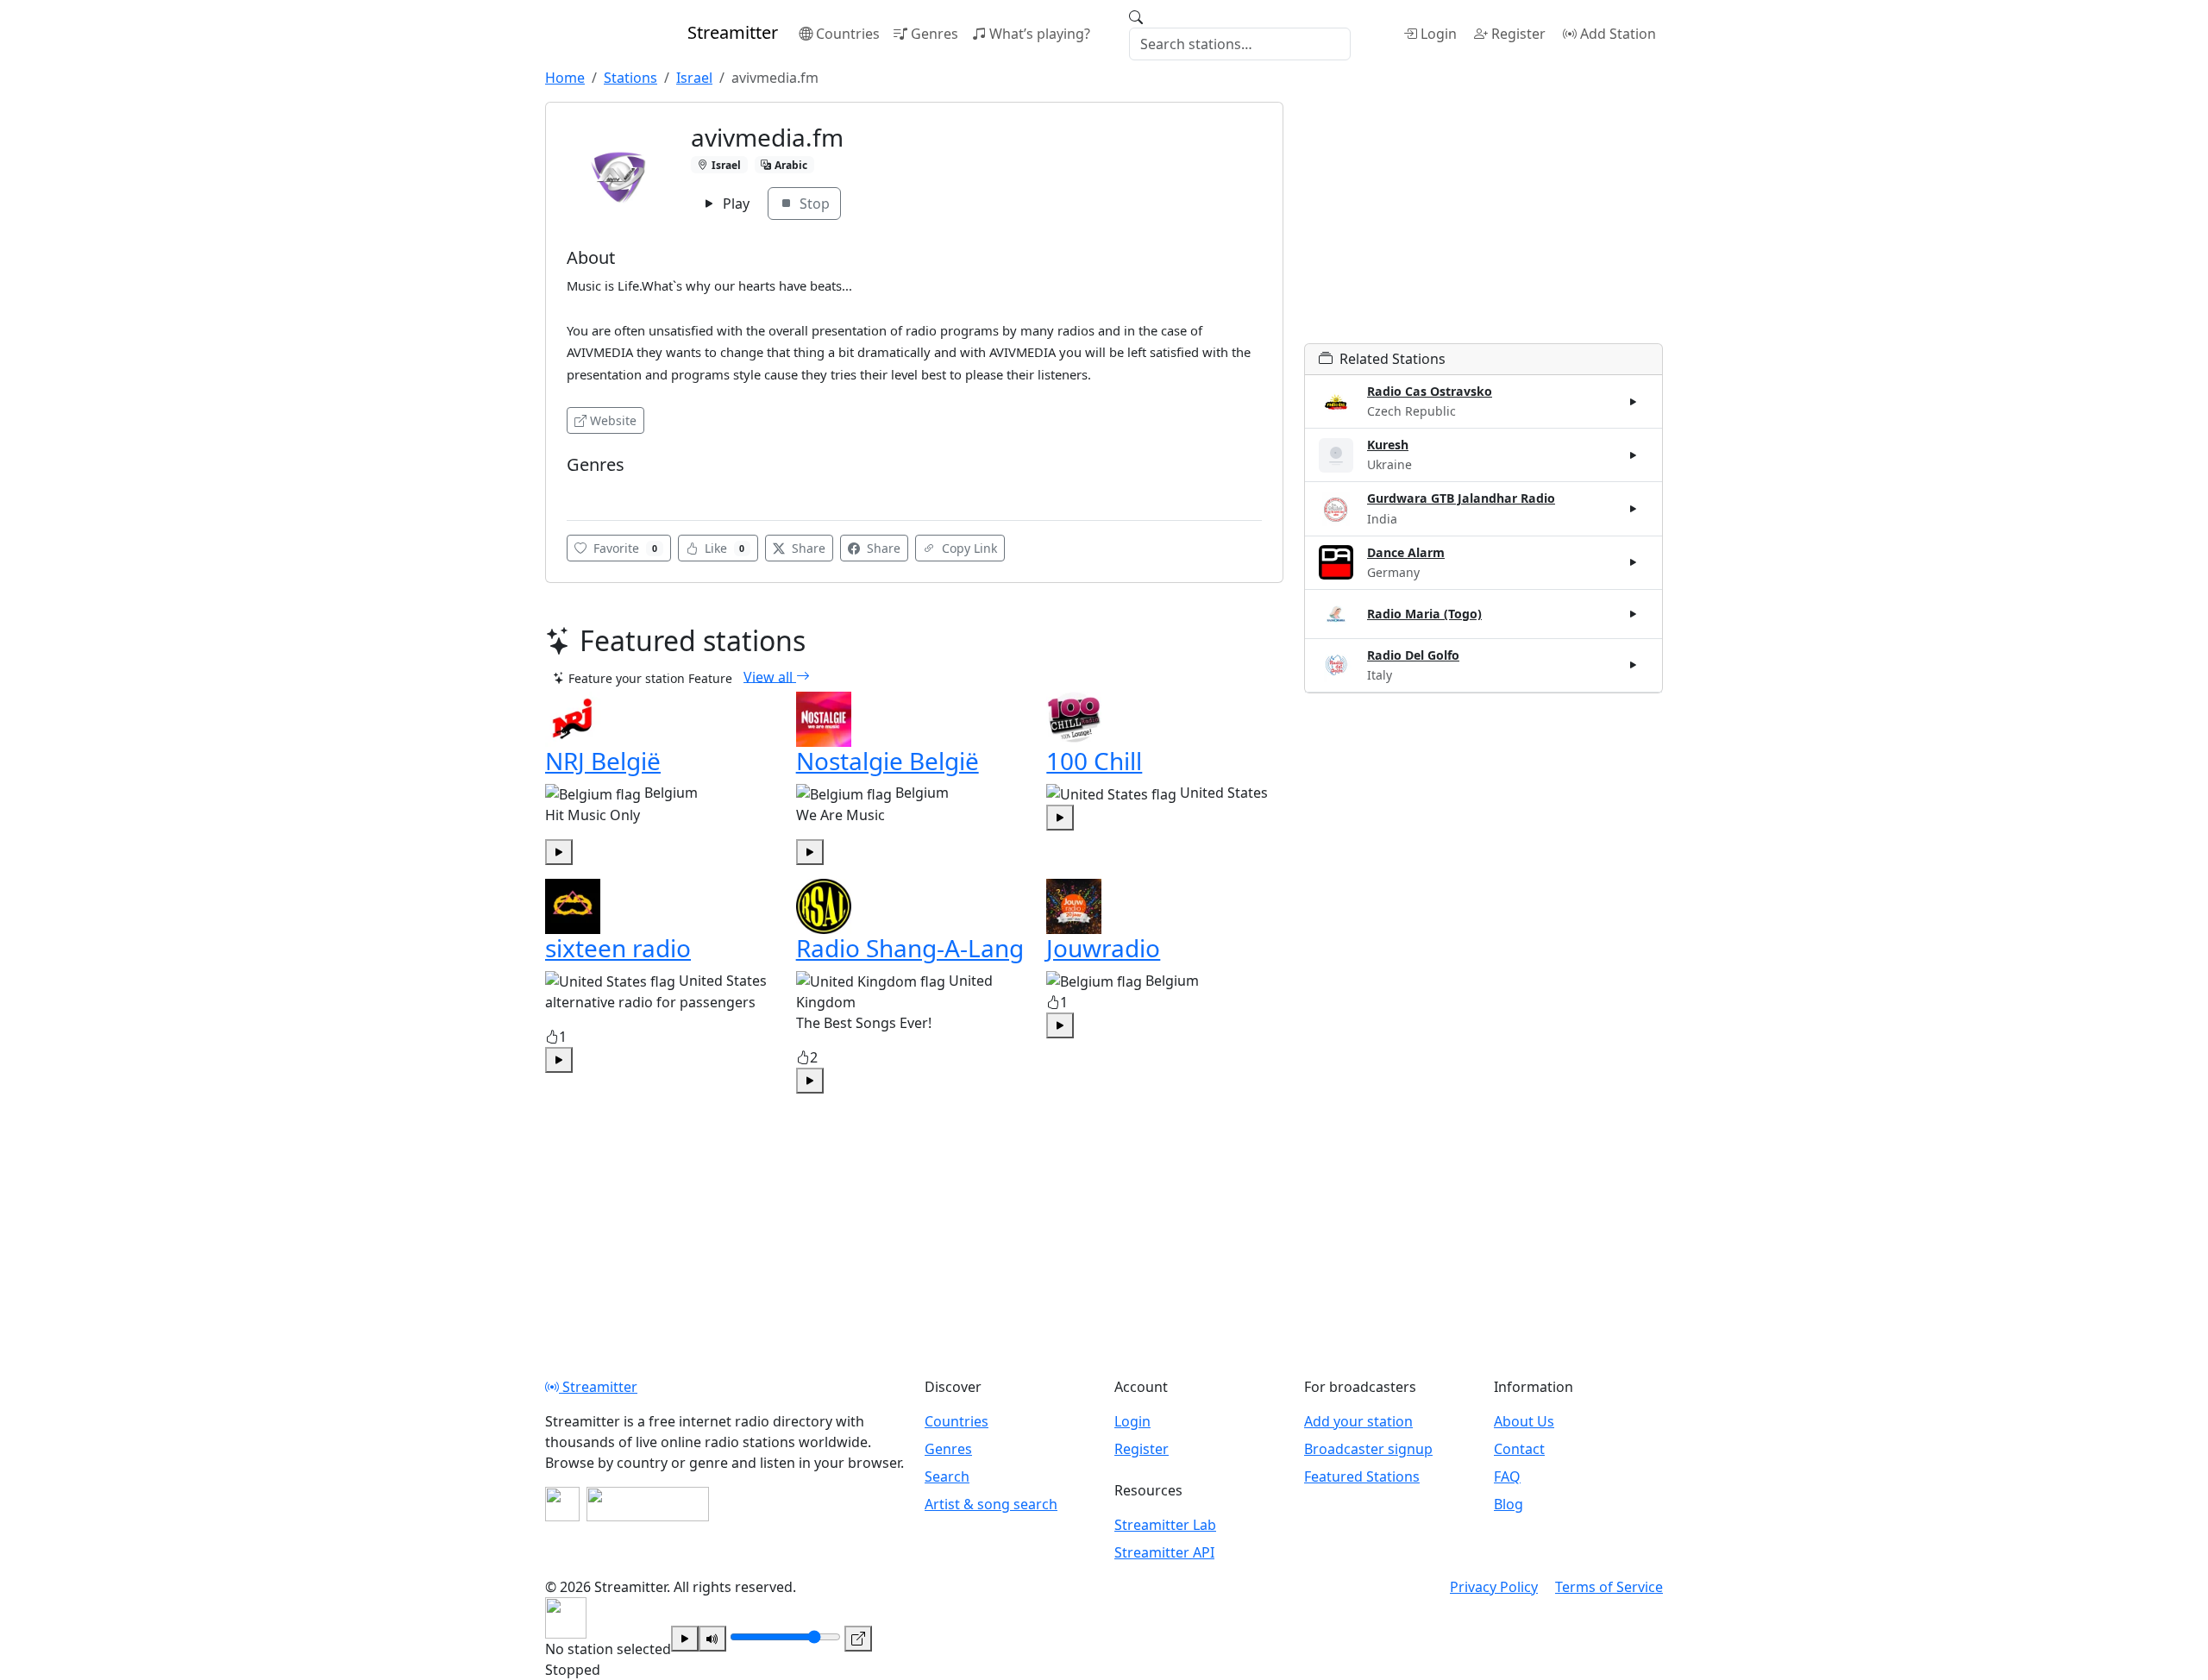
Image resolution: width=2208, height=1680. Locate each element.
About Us (1524, 1421)
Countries (848, 34)
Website (613, 420)
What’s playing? (1040, 34)
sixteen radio (618, 948)
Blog (1509, 1504)
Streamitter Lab (1165, 1525)
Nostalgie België (888, 761)
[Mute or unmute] (712, 1639)
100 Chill (1094, 761)
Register (1518, 34)
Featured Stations (1362, 1476)
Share (807, 548)
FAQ (1507, 1476)
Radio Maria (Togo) (1424, 614)
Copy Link (968, 548)
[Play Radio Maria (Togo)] (1634, 614)
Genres (935, 34)
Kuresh (1388, 445)
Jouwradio (1103, 948)
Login (1439, 34)
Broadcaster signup (1368, 1449)
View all (770, 676)
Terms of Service (1609, 1587)
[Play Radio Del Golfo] (1634, 665)
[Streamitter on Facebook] (562, 1504)
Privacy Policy (1494, 1587)
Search (947, 1476)
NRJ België (603, 761)
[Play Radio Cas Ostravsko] (1634, 402)
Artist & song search (991, 1504)
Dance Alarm (1406, 552)
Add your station (1358, 1421)
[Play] (685, 1639)
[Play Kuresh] (1634, 455)
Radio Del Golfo (1413, 655)
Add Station (1618, 34)
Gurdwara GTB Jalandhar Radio (1461, 498)
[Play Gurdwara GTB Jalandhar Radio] (1634, 509)
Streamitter (598, 1387)
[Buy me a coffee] (648, 1504)
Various (593, 490)
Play (734, 204)
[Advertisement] (1483, 223)
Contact (1519, 1449)
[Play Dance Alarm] (1634, 562)
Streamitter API (1164, 1552)
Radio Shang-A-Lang (910, 948)
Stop (813, 204)
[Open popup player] (858, 1639)
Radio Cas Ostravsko (1430, 391)
